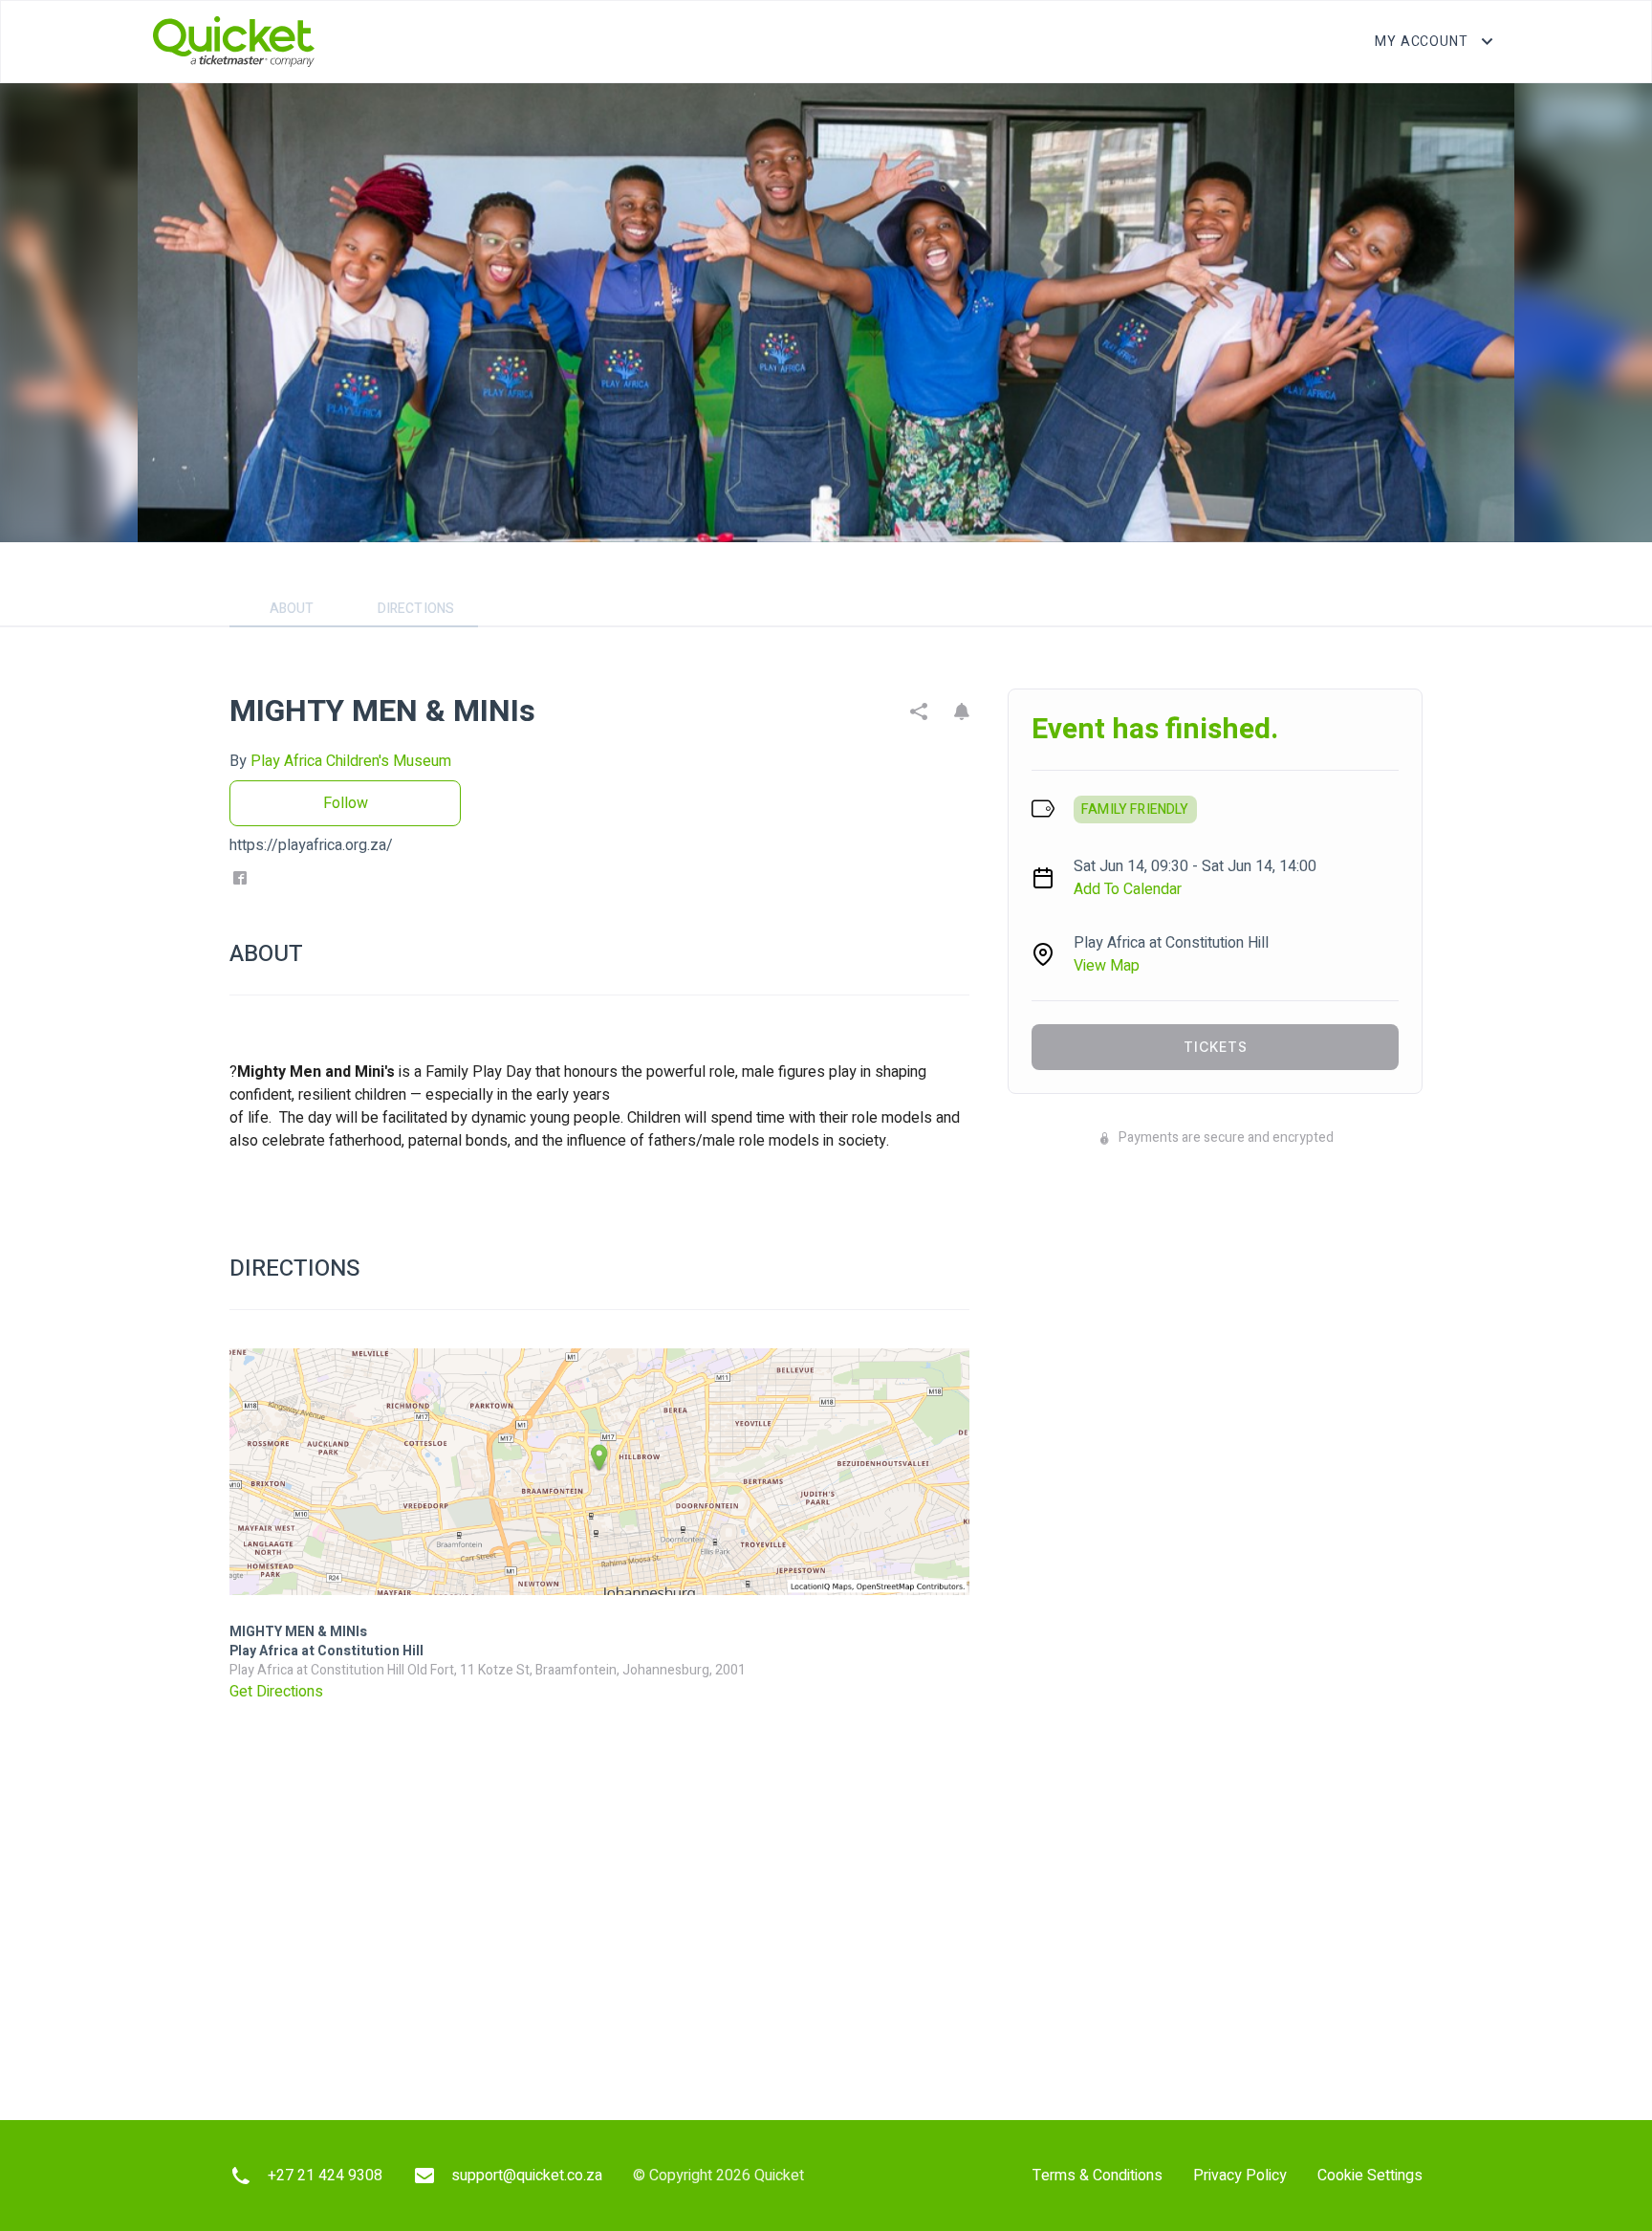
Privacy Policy (1240, 2176)
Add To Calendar (1128, 889)
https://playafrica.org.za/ (311, 845)
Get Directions (276, 1692)
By (340, 761)
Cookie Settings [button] (1370, 2176)
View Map (1107, 966)
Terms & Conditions (1098, 2176)
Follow (346, 803)
